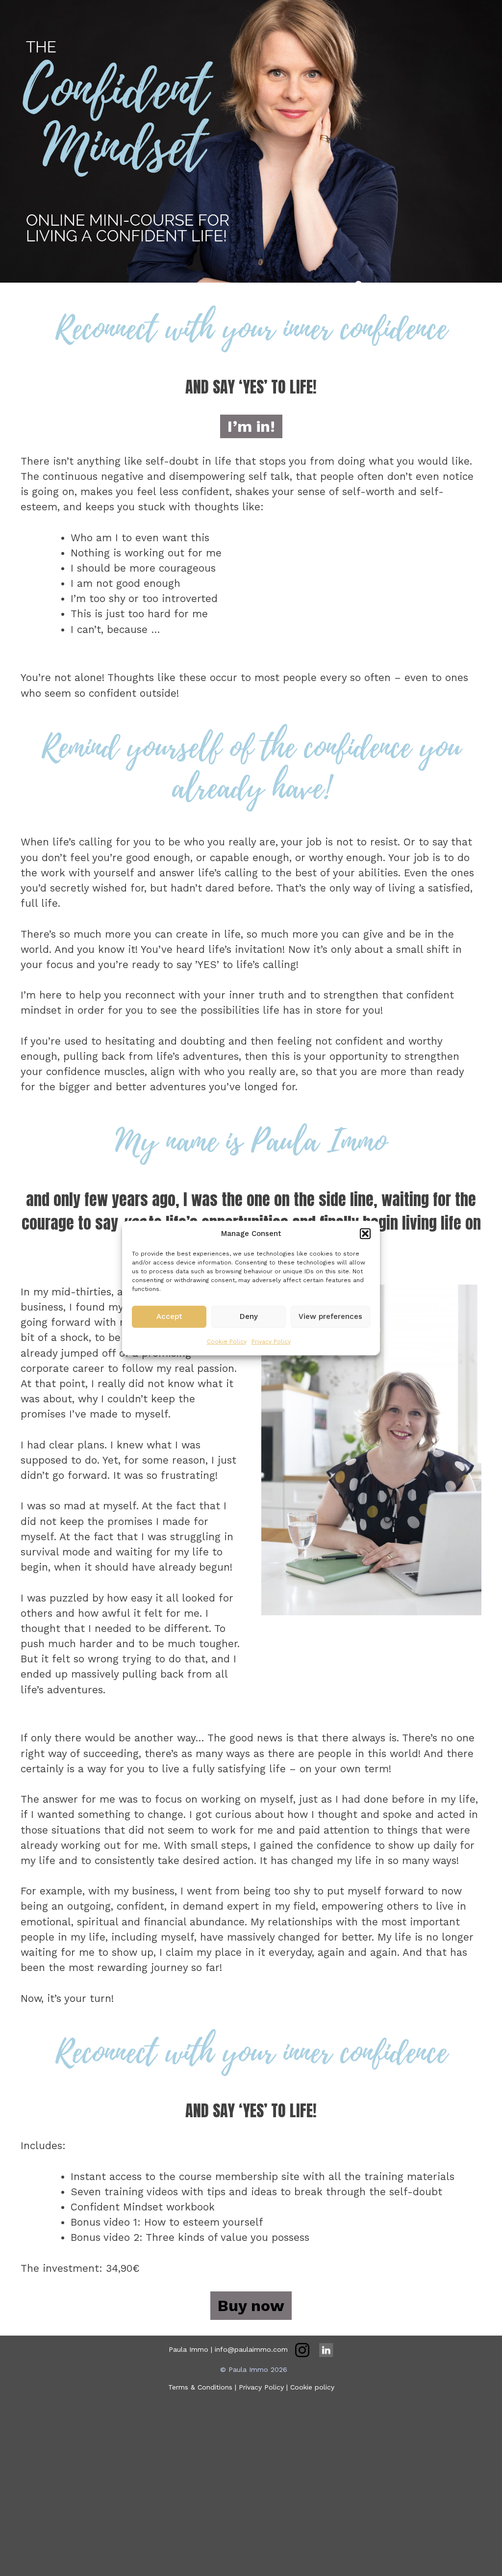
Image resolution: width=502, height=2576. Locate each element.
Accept (169, 1316)
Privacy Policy (271, 1341)
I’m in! (251, 426)
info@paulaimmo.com (251, 2349)
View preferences (330, 1316)
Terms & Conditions (200, 2387)
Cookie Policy (227, 1341)
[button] (365, 1234)
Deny (249, 1316)
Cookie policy (312, 2387)
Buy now (251, 2306)
